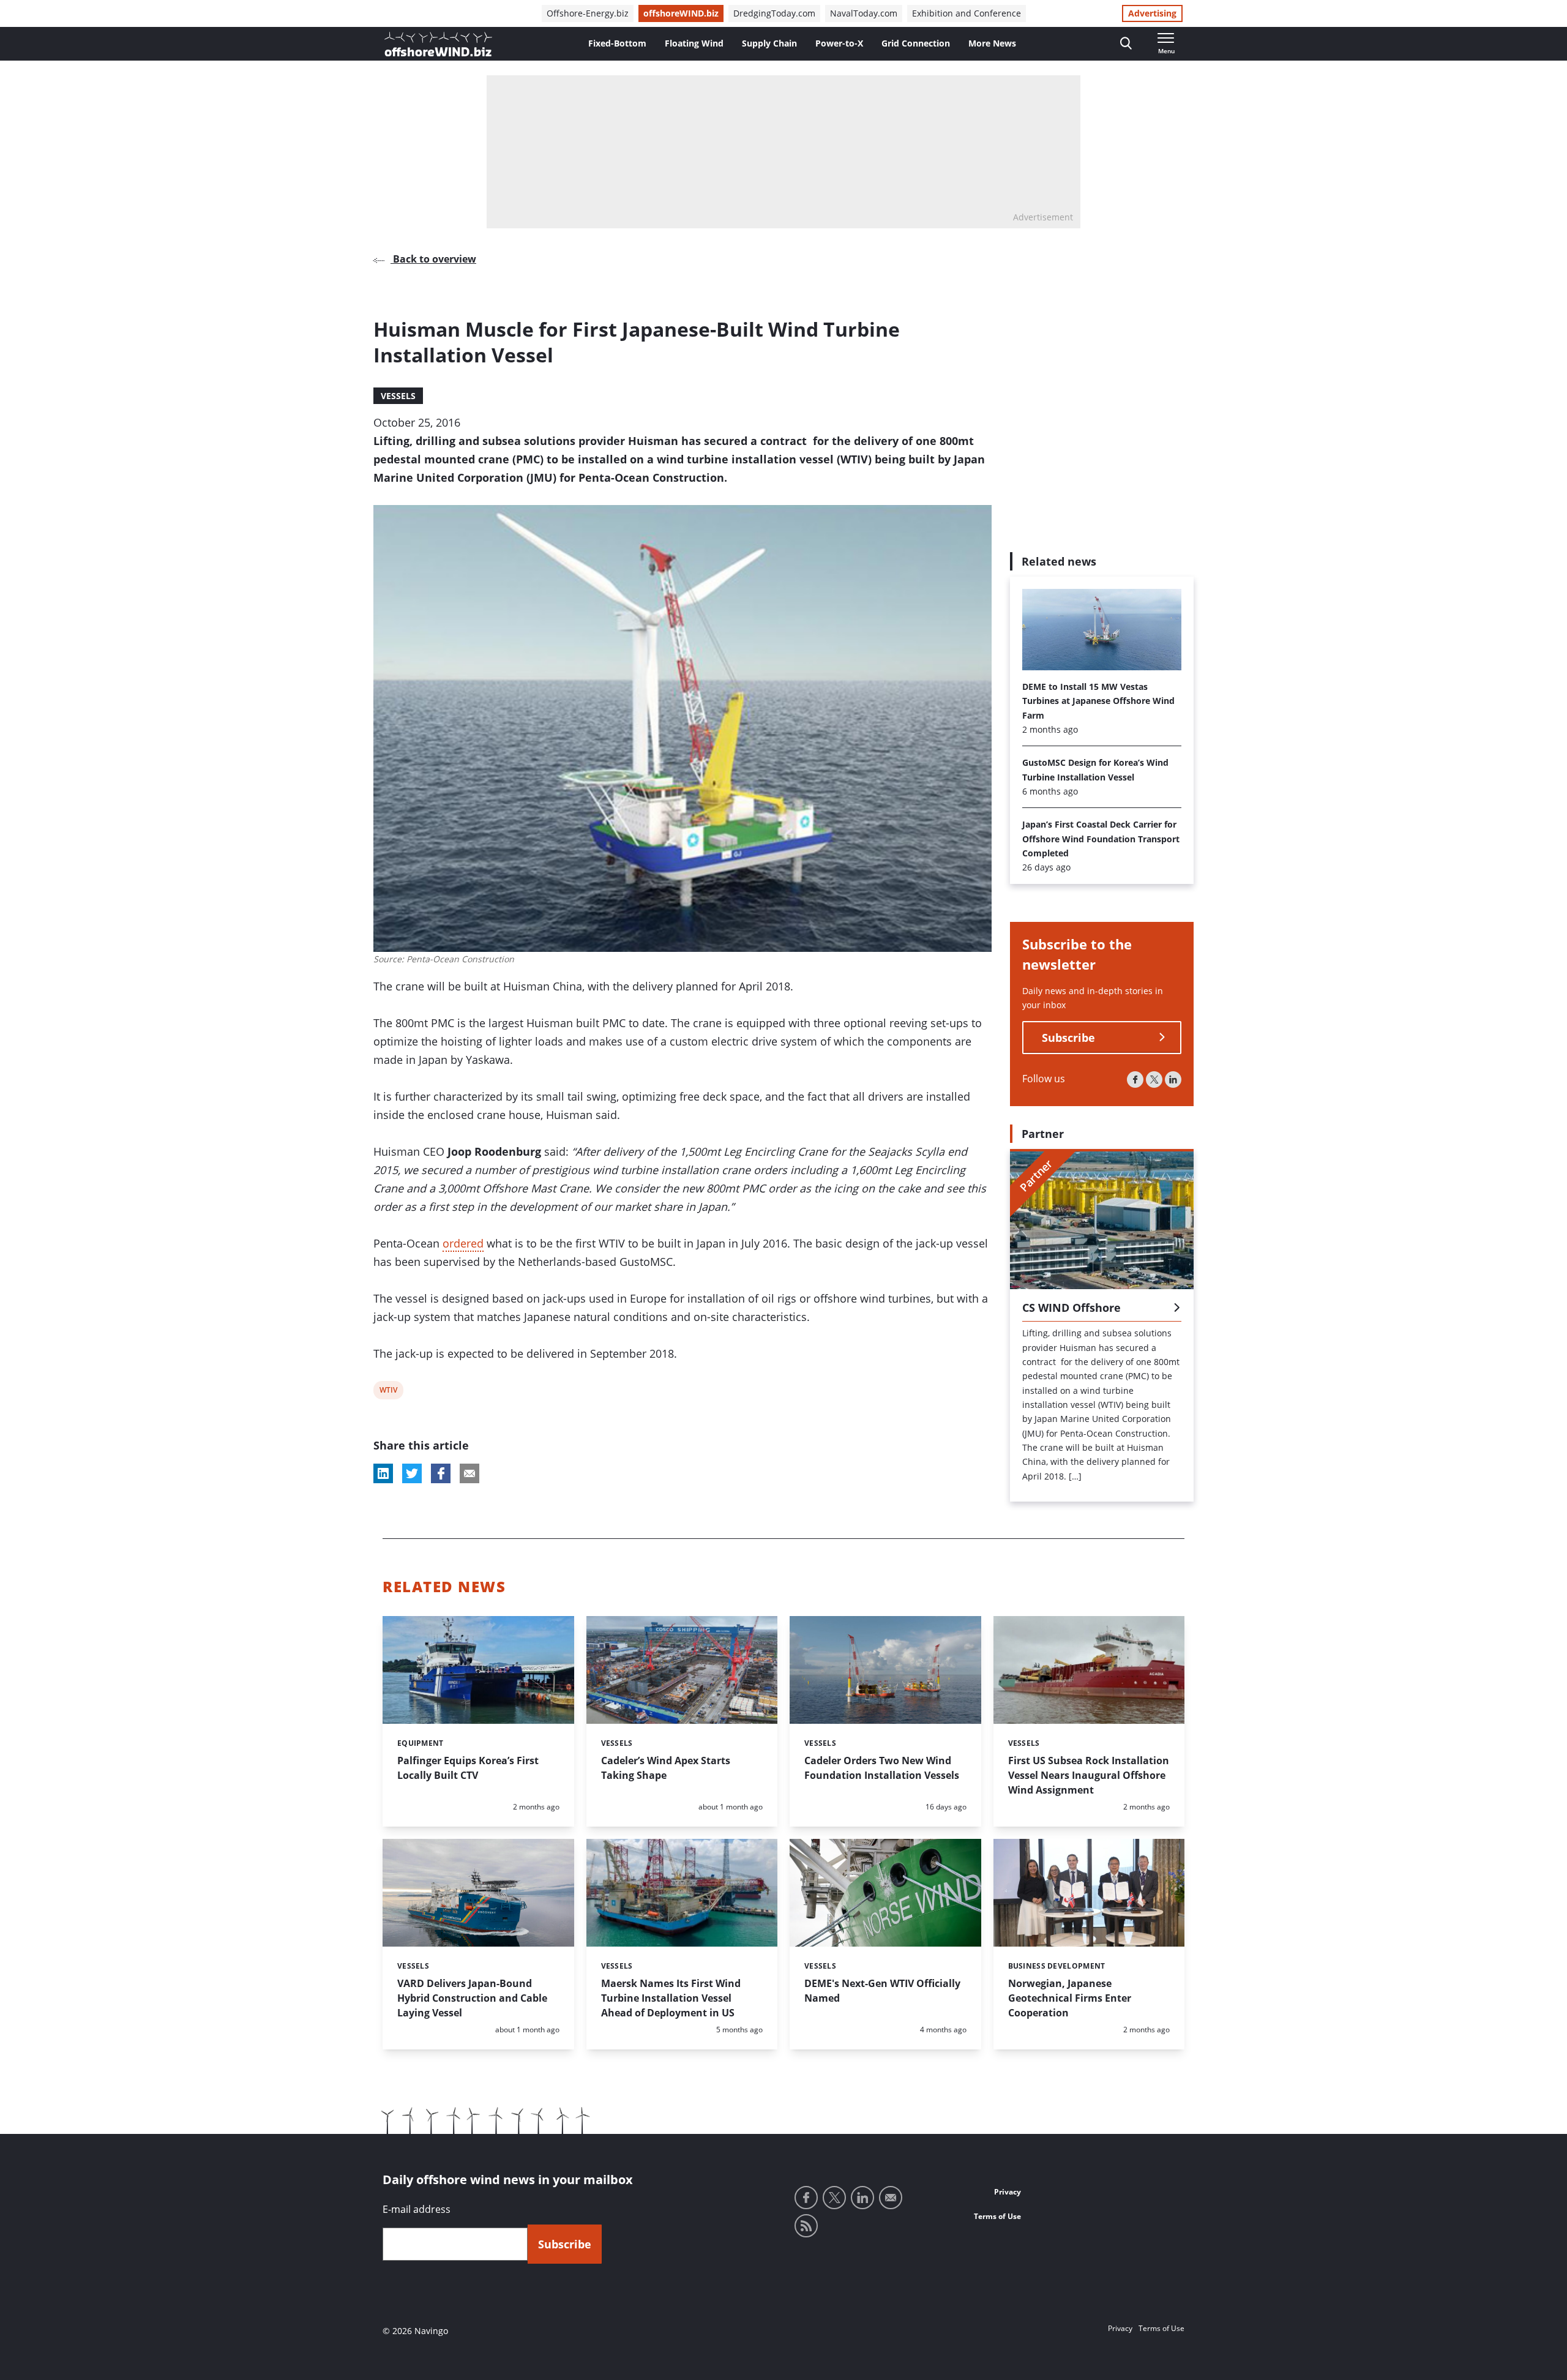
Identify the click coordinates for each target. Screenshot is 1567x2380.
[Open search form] (1126, 44)
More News (992, 43)
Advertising (1152, 13)
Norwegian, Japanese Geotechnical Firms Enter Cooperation (1070, 1998)
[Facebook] (1135, 1080)
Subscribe (1068, 1038)
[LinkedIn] (1173, 1080)
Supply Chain (769, 43)
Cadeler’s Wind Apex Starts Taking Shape (666, 1768)
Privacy (1008, 2192)
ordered (463, 1243)
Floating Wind (694, 43)
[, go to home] (438, 44)
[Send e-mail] (891, 2198)
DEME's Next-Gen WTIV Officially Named (882, 1991)
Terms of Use (997, 2216)
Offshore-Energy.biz (588, 13)
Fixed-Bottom (617, 43)
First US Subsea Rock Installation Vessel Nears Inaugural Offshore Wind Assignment (1089, 1775)
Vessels (398, 396)
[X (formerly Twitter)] (1154, 1080)
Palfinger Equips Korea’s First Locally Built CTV (468, 1768)
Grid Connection (916, 43)
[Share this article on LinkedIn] (383, 1473)
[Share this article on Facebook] (441, 1473)
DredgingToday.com (774, 13)
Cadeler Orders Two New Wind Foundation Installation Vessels (882, 1768)
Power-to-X (839, 43)
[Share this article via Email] (469, 1473)
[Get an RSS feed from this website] (806, 2226)
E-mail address (417, 2209)
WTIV (388, 1392)
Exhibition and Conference (967, 13)
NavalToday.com (864, 13)
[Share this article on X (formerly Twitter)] (412, 1473)
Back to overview (433, 259)
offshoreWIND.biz (681, 13)
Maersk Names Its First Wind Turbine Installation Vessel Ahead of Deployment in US (671, 1998)
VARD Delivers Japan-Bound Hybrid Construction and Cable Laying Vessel (472, 1998)
